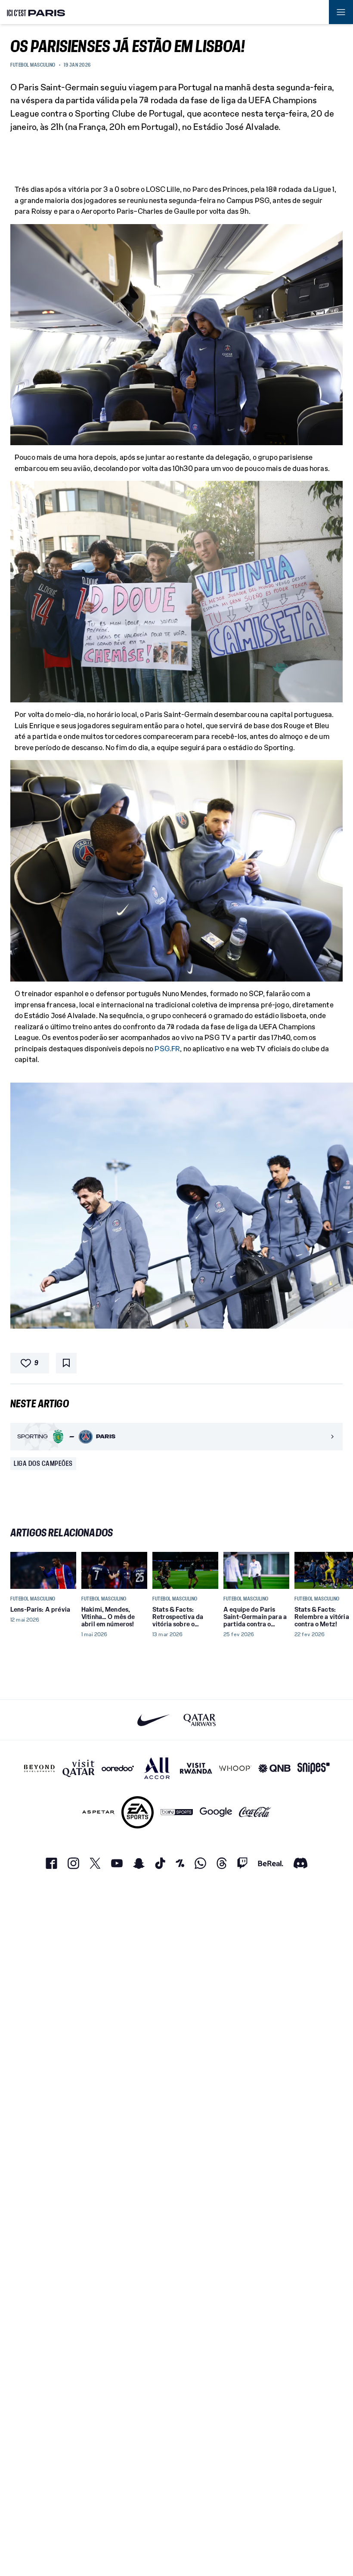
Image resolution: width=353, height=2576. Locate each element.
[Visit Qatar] (79, 1768)
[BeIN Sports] (177, 1812)
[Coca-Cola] (255, 1812)
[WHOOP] (235, 1768)
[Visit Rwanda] (196, 1768)
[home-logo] (36, 12)
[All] (157, 1768)
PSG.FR (167, 1049)
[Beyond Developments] (39, 1768)
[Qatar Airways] (200, 1720)
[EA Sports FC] (138, 1812)
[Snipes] (314, 1768)
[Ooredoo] (118, 1768)
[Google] (216, 1812)
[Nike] (153, 1720)
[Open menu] (341, 12)
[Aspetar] (98, 1812)
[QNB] (274, 1768)
